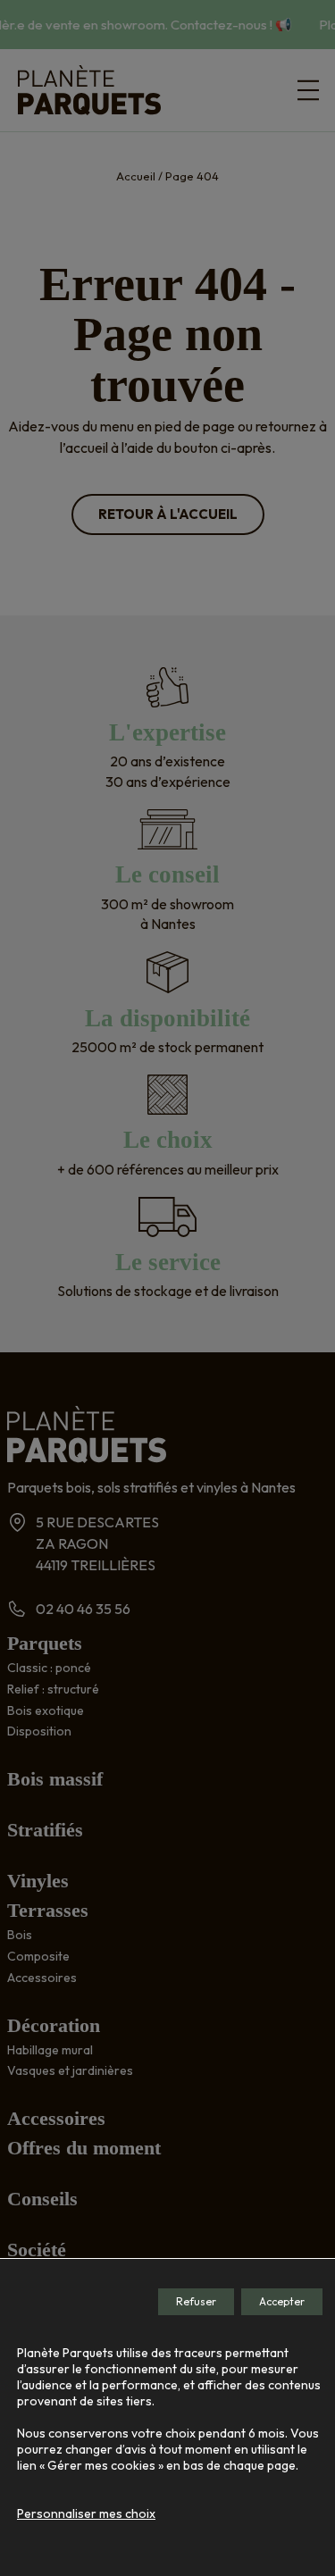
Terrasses (48, 1910)
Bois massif (55, 1779)
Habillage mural (50, 2050)
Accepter (282, 2301)
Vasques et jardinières (70, 2070)
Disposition (39, 1731)
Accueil (136, 176)
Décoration (54, 2025)
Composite (38, 1956)
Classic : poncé (49, 1668)
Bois (20, 1935)
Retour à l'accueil (168, 514)
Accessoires (42, 1978)
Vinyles (38, 1881)
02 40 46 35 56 (83, 1609)
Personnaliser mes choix (86, 2513)
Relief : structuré (53, 1689)
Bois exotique (46, 1710)
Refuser (196, 2301)
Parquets (45, 1643)
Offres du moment (84, 2148)
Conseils (42, 2199)
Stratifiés (45, 1830)
